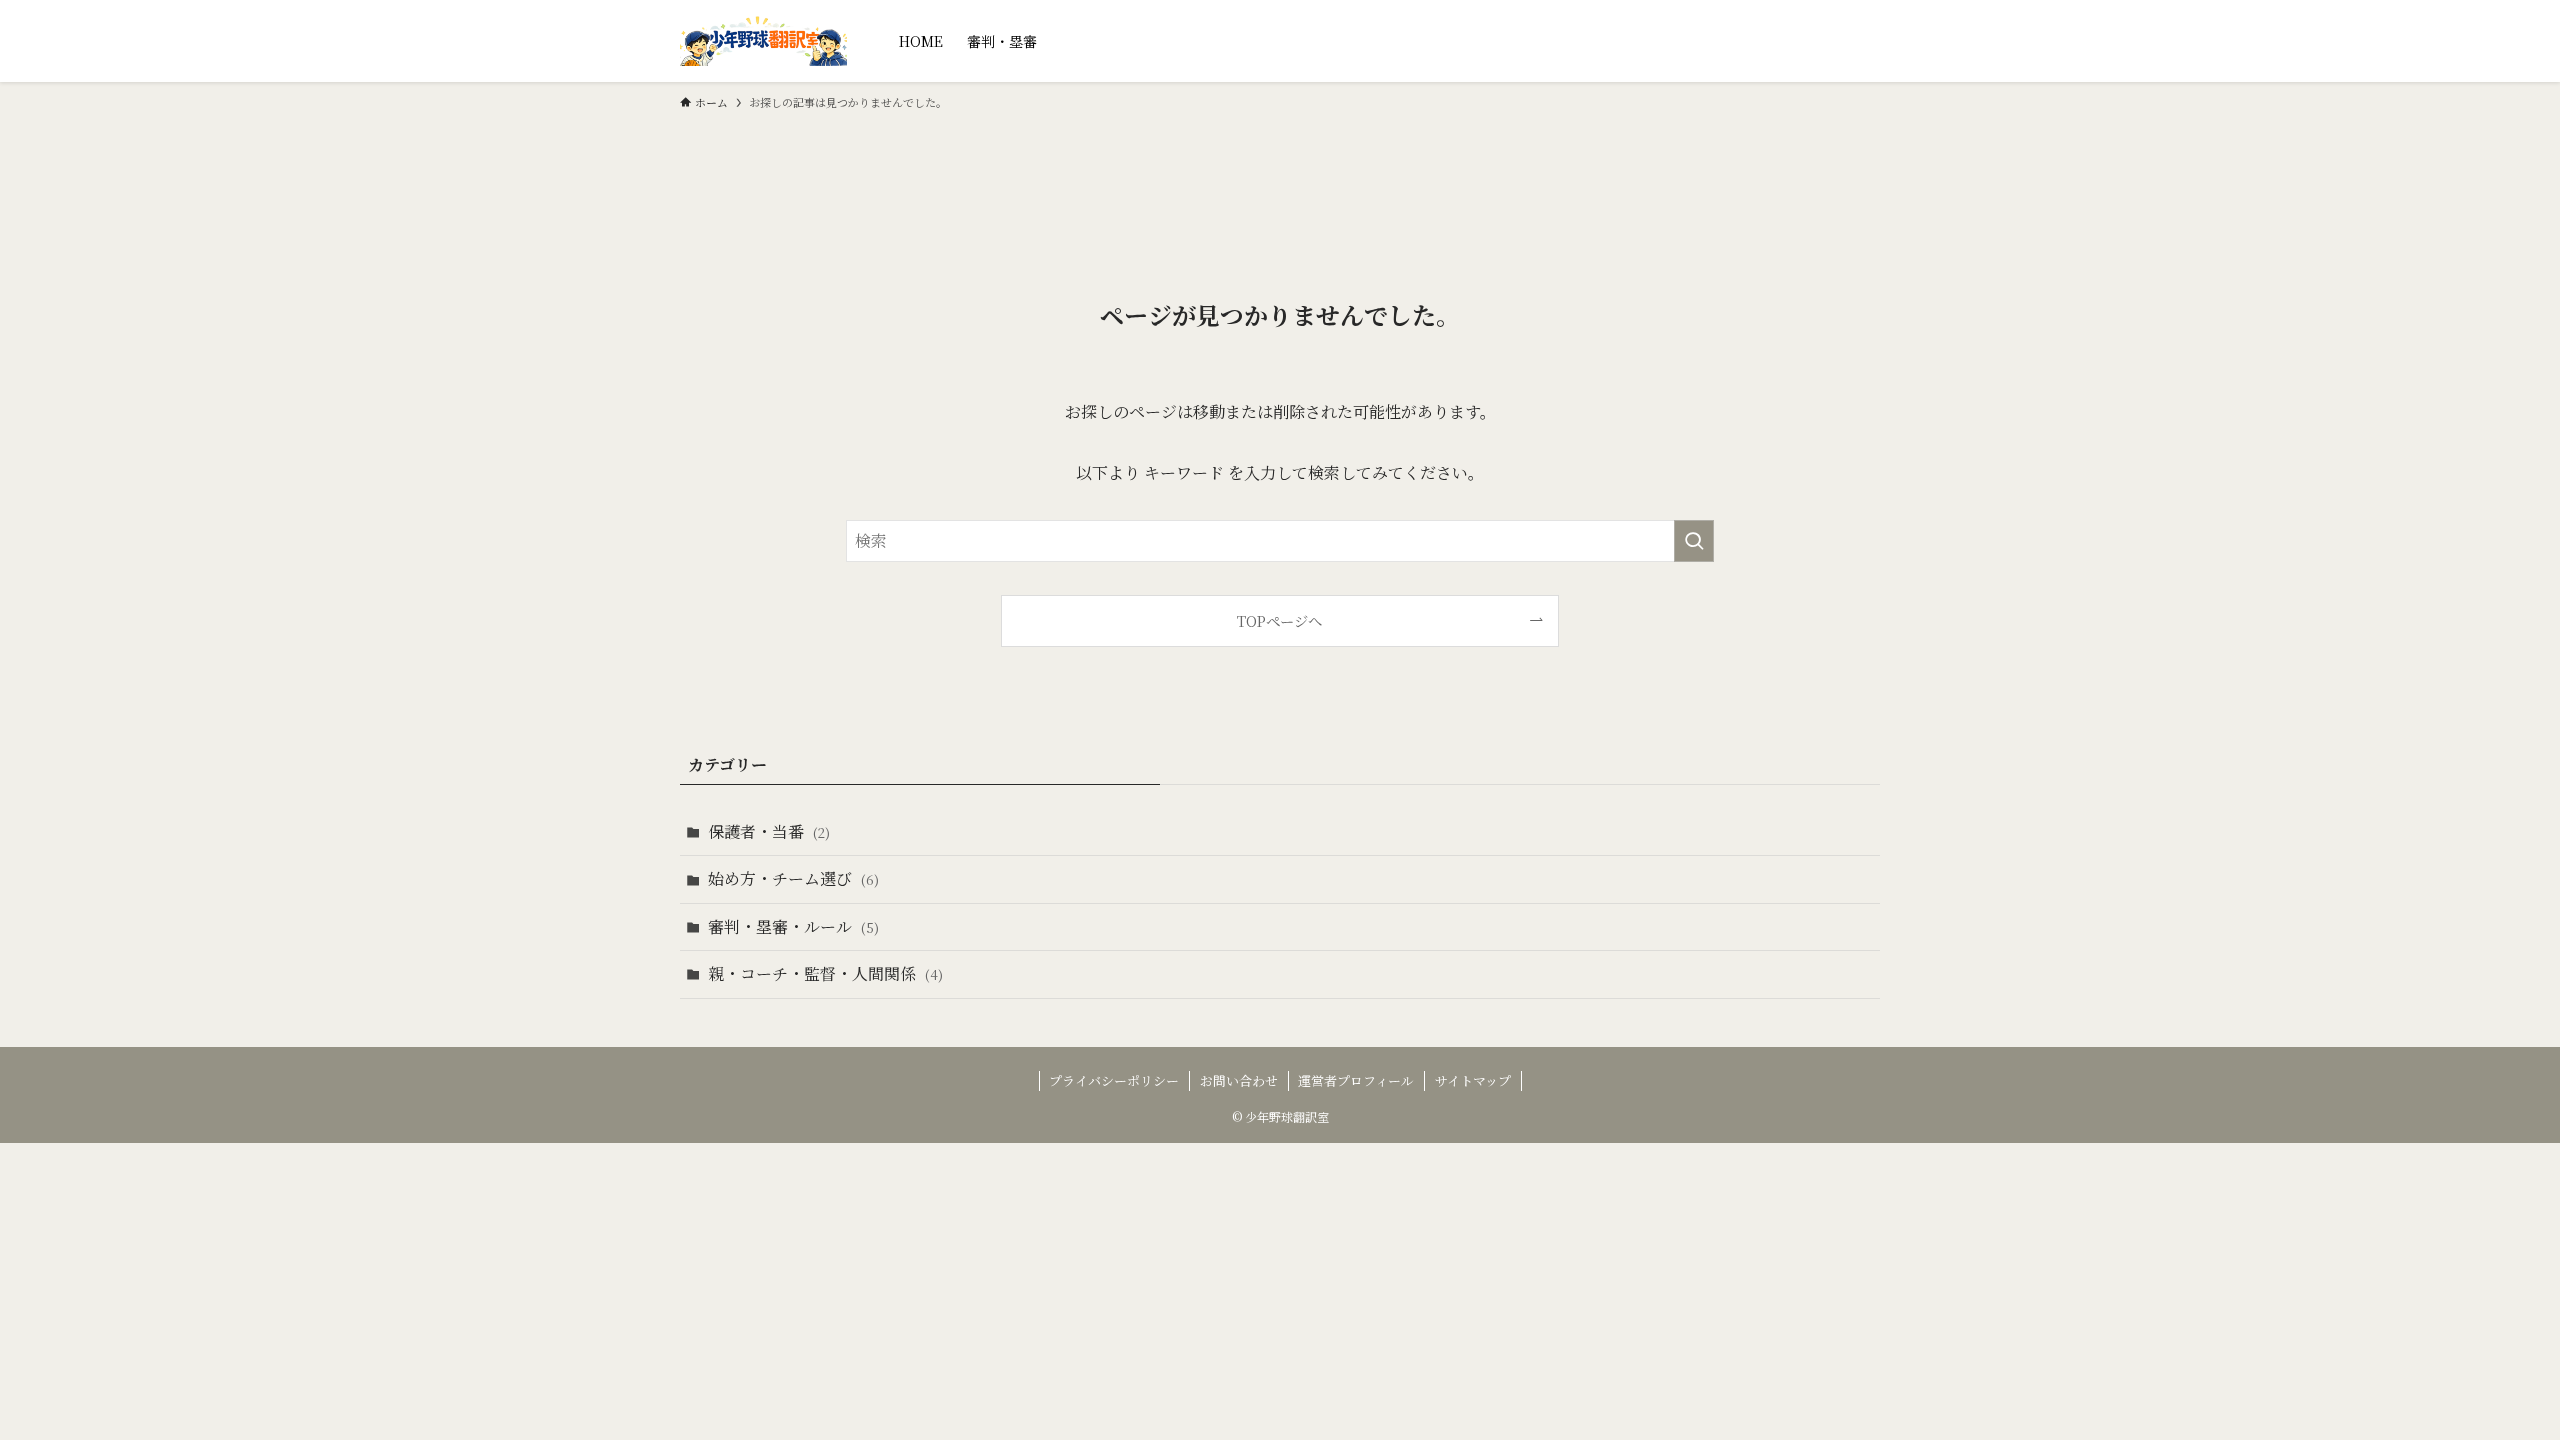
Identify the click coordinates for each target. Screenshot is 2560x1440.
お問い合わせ (1239, 1080)
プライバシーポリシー (1114, 1080)
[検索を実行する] (1694, 541)
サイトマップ (1473, 1080)
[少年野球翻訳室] (763, 41)
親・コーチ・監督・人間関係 (825, 973)
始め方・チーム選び (793, 878)
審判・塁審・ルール (793, 926)
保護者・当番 (769, 831)
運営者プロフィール (1356, 1080)
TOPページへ (1279, 620)
